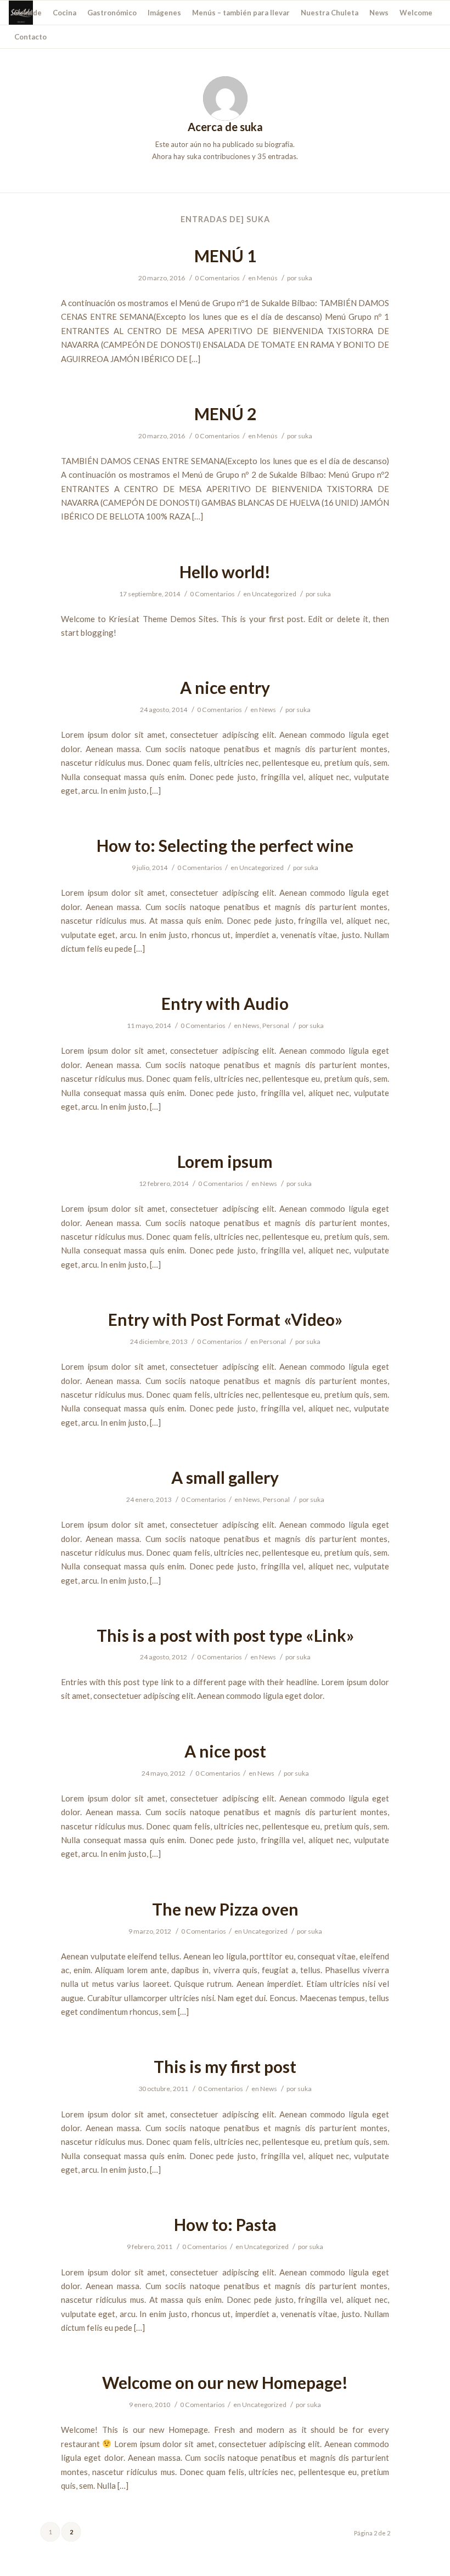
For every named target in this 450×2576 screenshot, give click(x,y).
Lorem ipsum (225, 1161)
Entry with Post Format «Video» (225, 1319)
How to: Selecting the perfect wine (225, 845)
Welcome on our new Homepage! (225, 2382)
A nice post (225, 1751)
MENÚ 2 (225, 414)
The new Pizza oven (225, 1909)
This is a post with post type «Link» (225, 1635)
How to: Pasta (225, 2224)
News (268, 710)
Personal (276, 1026)
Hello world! (225, 572)
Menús (267, 278)
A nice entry (225, 687)
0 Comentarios (217, 278)
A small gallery (225, 1477)
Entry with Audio (225, 1003)
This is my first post (225, 2066)
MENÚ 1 (225, 256)
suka (305, 278)
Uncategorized (274, 594)
